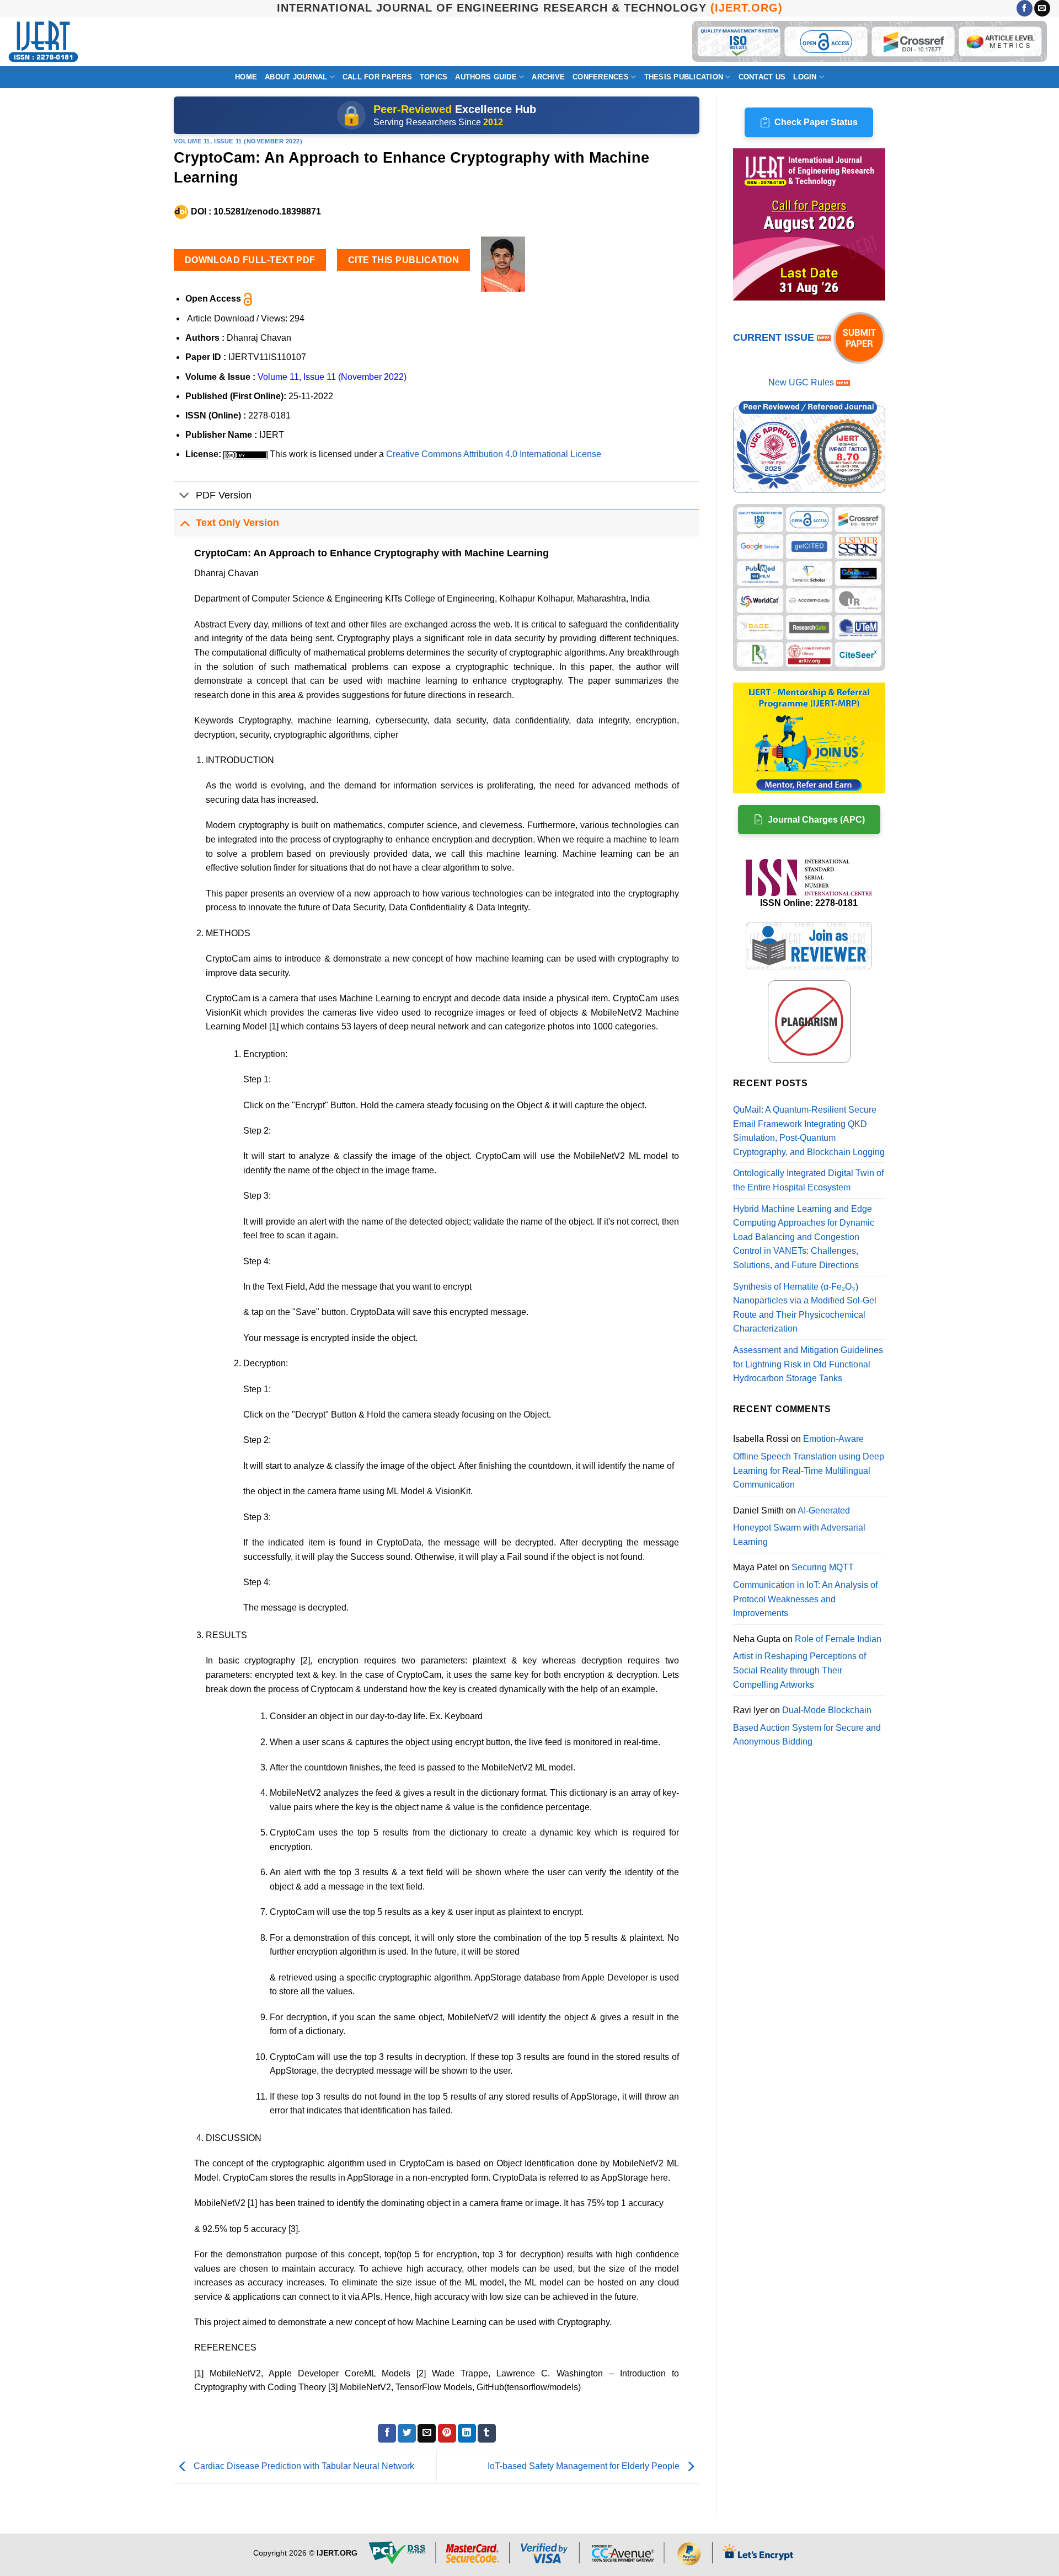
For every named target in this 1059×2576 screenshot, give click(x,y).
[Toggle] (184, 497)
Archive (548, 77)
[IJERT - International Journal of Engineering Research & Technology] (43, 42)
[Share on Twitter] (407, 2433)
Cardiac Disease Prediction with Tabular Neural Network (303, 2466)
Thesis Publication (684, 77)
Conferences (601, 77)
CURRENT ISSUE (775, 337)
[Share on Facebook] (387, 2433)
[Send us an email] (1042, 8)
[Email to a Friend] (427, 2433)
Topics (434, 77)
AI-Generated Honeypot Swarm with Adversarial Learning (799, 1526)
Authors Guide (486, 77)
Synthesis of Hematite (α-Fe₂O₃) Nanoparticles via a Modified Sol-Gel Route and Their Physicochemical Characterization (805, 1308)
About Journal (296, 77)
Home (246, 77)
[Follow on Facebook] (1025, 8)
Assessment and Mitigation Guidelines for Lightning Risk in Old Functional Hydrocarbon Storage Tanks (808, 1364)
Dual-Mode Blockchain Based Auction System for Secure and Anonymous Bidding (807, 1726)
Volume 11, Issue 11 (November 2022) (238, 141)
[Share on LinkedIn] (467, 2433)
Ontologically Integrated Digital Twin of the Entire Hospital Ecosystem (808, 1180)
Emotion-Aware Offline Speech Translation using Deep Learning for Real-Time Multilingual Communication (809, 1462)
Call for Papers (377, 77)
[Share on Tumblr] (487, 2433)
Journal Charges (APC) (816, 820)
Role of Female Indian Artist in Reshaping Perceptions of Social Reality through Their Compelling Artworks (807, 1662)
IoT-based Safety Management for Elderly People (585, 2466)
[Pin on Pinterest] (447, 2433)
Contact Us (762, 77)
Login (805, 77)
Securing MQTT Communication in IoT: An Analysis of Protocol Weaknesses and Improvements (805, 1590)
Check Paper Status (816, 122)
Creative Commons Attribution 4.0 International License (494, 454)
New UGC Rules (801, 382)
